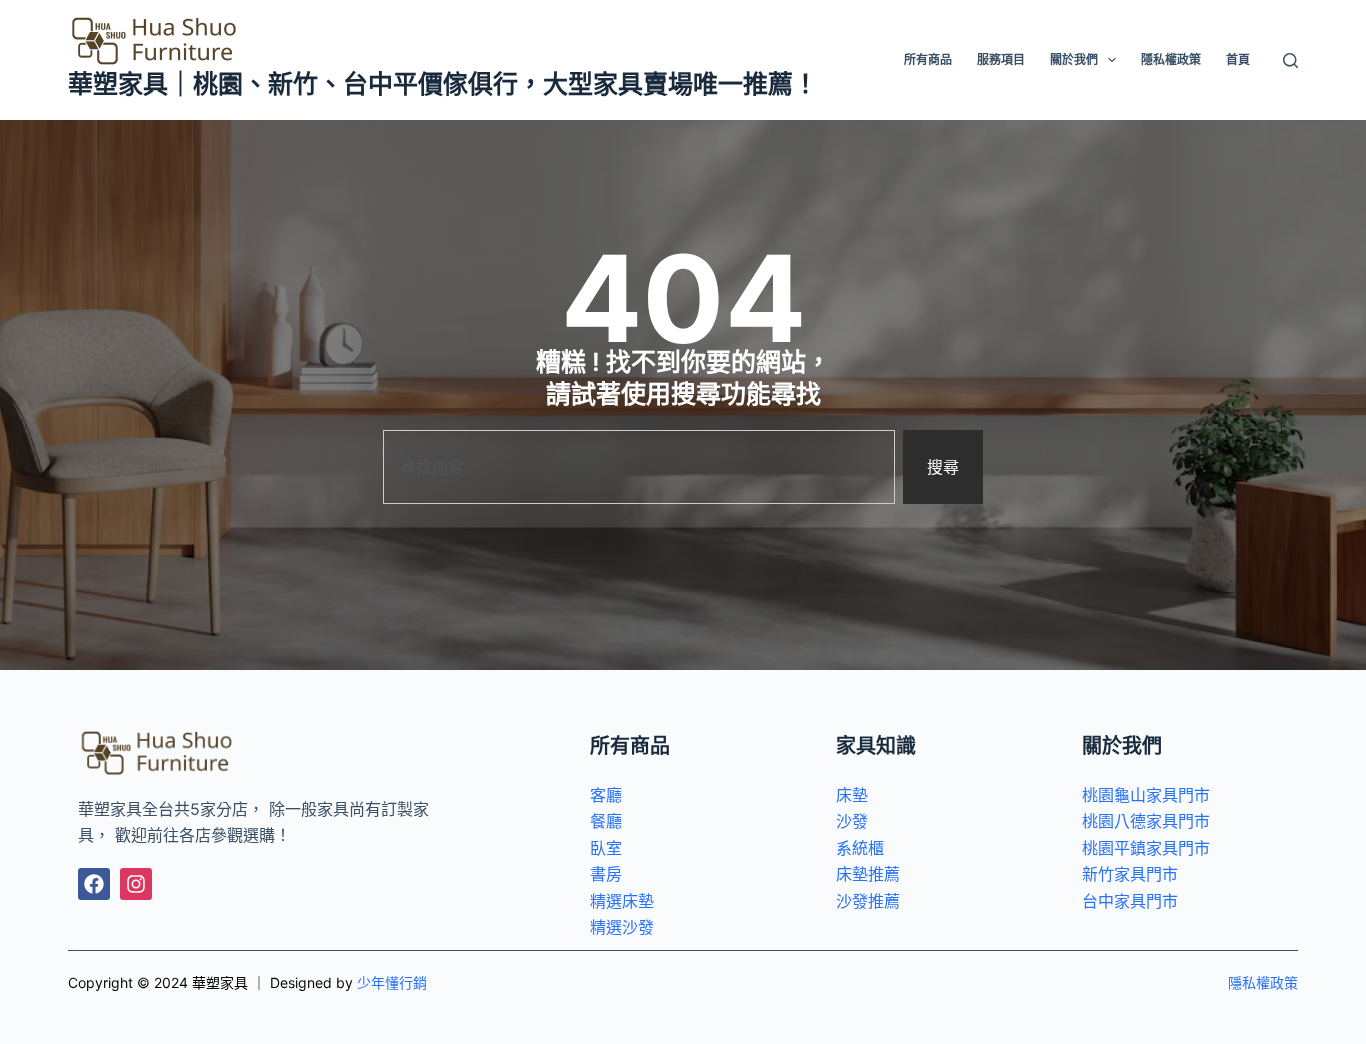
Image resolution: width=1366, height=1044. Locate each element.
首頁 (1238, 59)
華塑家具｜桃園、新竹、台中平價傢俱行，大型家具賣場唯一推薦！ (443, 84)
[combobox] (639, 467)
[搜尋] (1290, 60)
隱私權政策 (1171, 59)
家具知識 (876, 746)
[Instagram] (136, 884)
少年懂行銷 (392, 982)
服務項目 (1001, 59)
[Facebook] (94, 884)
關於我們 (1074, 59)
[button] (1112, 60)
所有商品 (928, 59)
